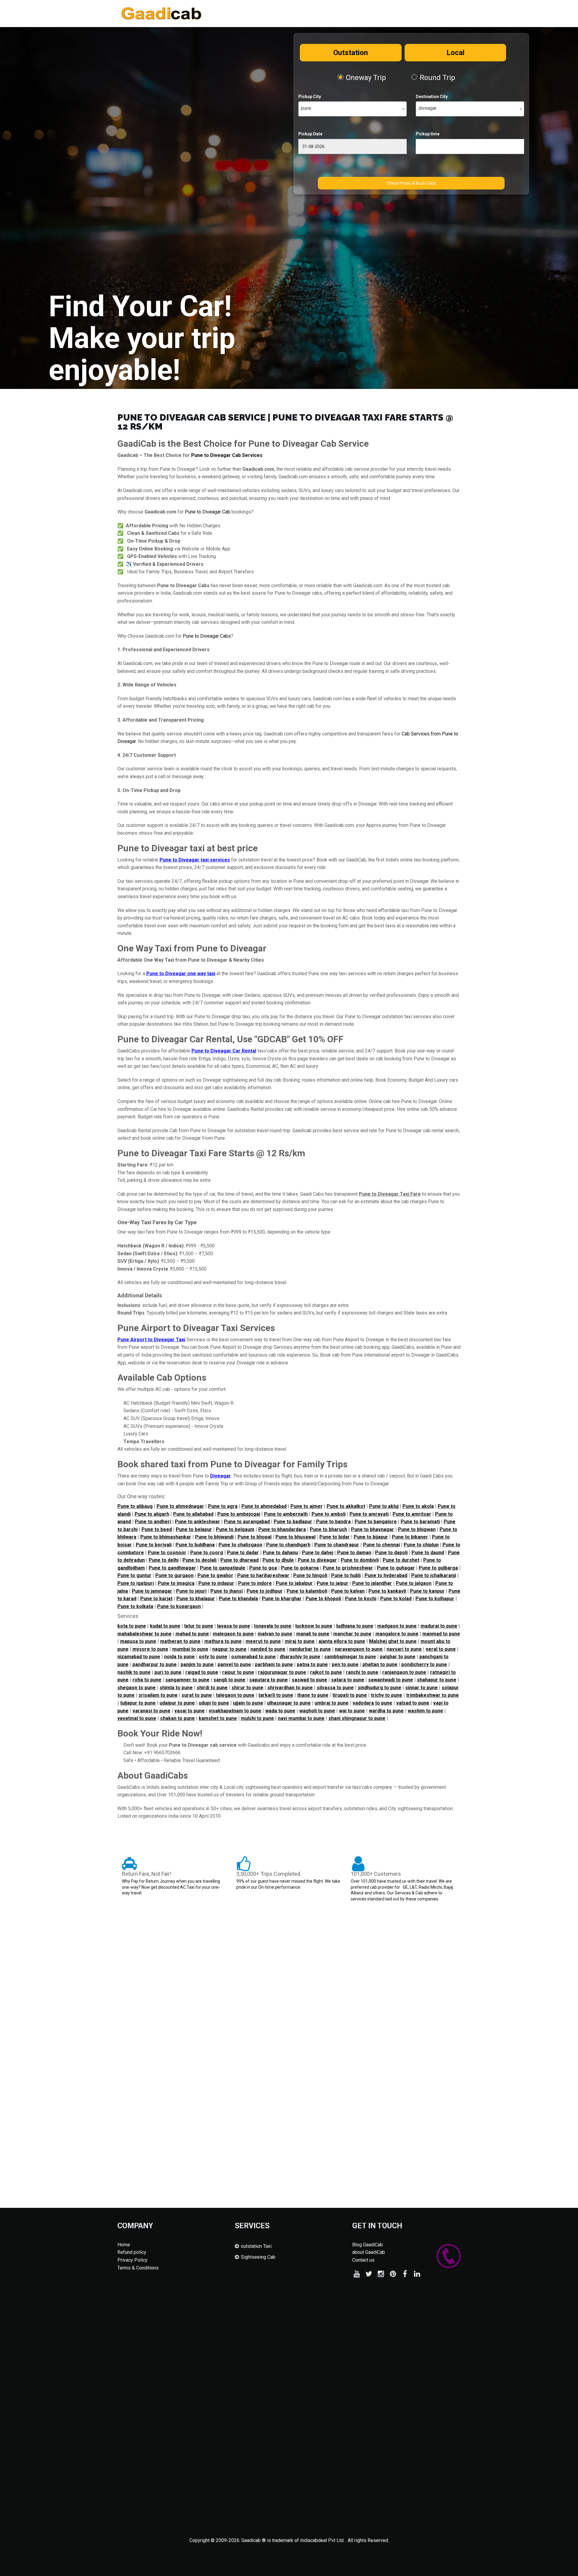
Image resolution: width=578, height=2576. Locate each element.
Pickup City (310, 97)
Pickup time (428, 134)
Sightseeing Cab (258, 2257)
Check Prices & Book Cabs (411, 183)
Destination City (432, 97)
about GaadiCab (369, 2252)
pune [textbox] (306, 108)
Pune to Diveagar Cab (208, 512)
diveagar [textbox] (427, 108)
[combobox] (353, 109)
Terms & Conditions (138, 2268)
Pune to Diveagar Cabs (207, 636)
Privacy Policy (132, 2260)
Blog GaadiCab (368, 2245)
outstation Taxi (256, 2246)
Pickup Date (310, 134)
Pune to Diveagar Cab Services (227, 455)
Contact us (363, 2260)
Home (124, 2245)
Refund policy (132, 2252)
